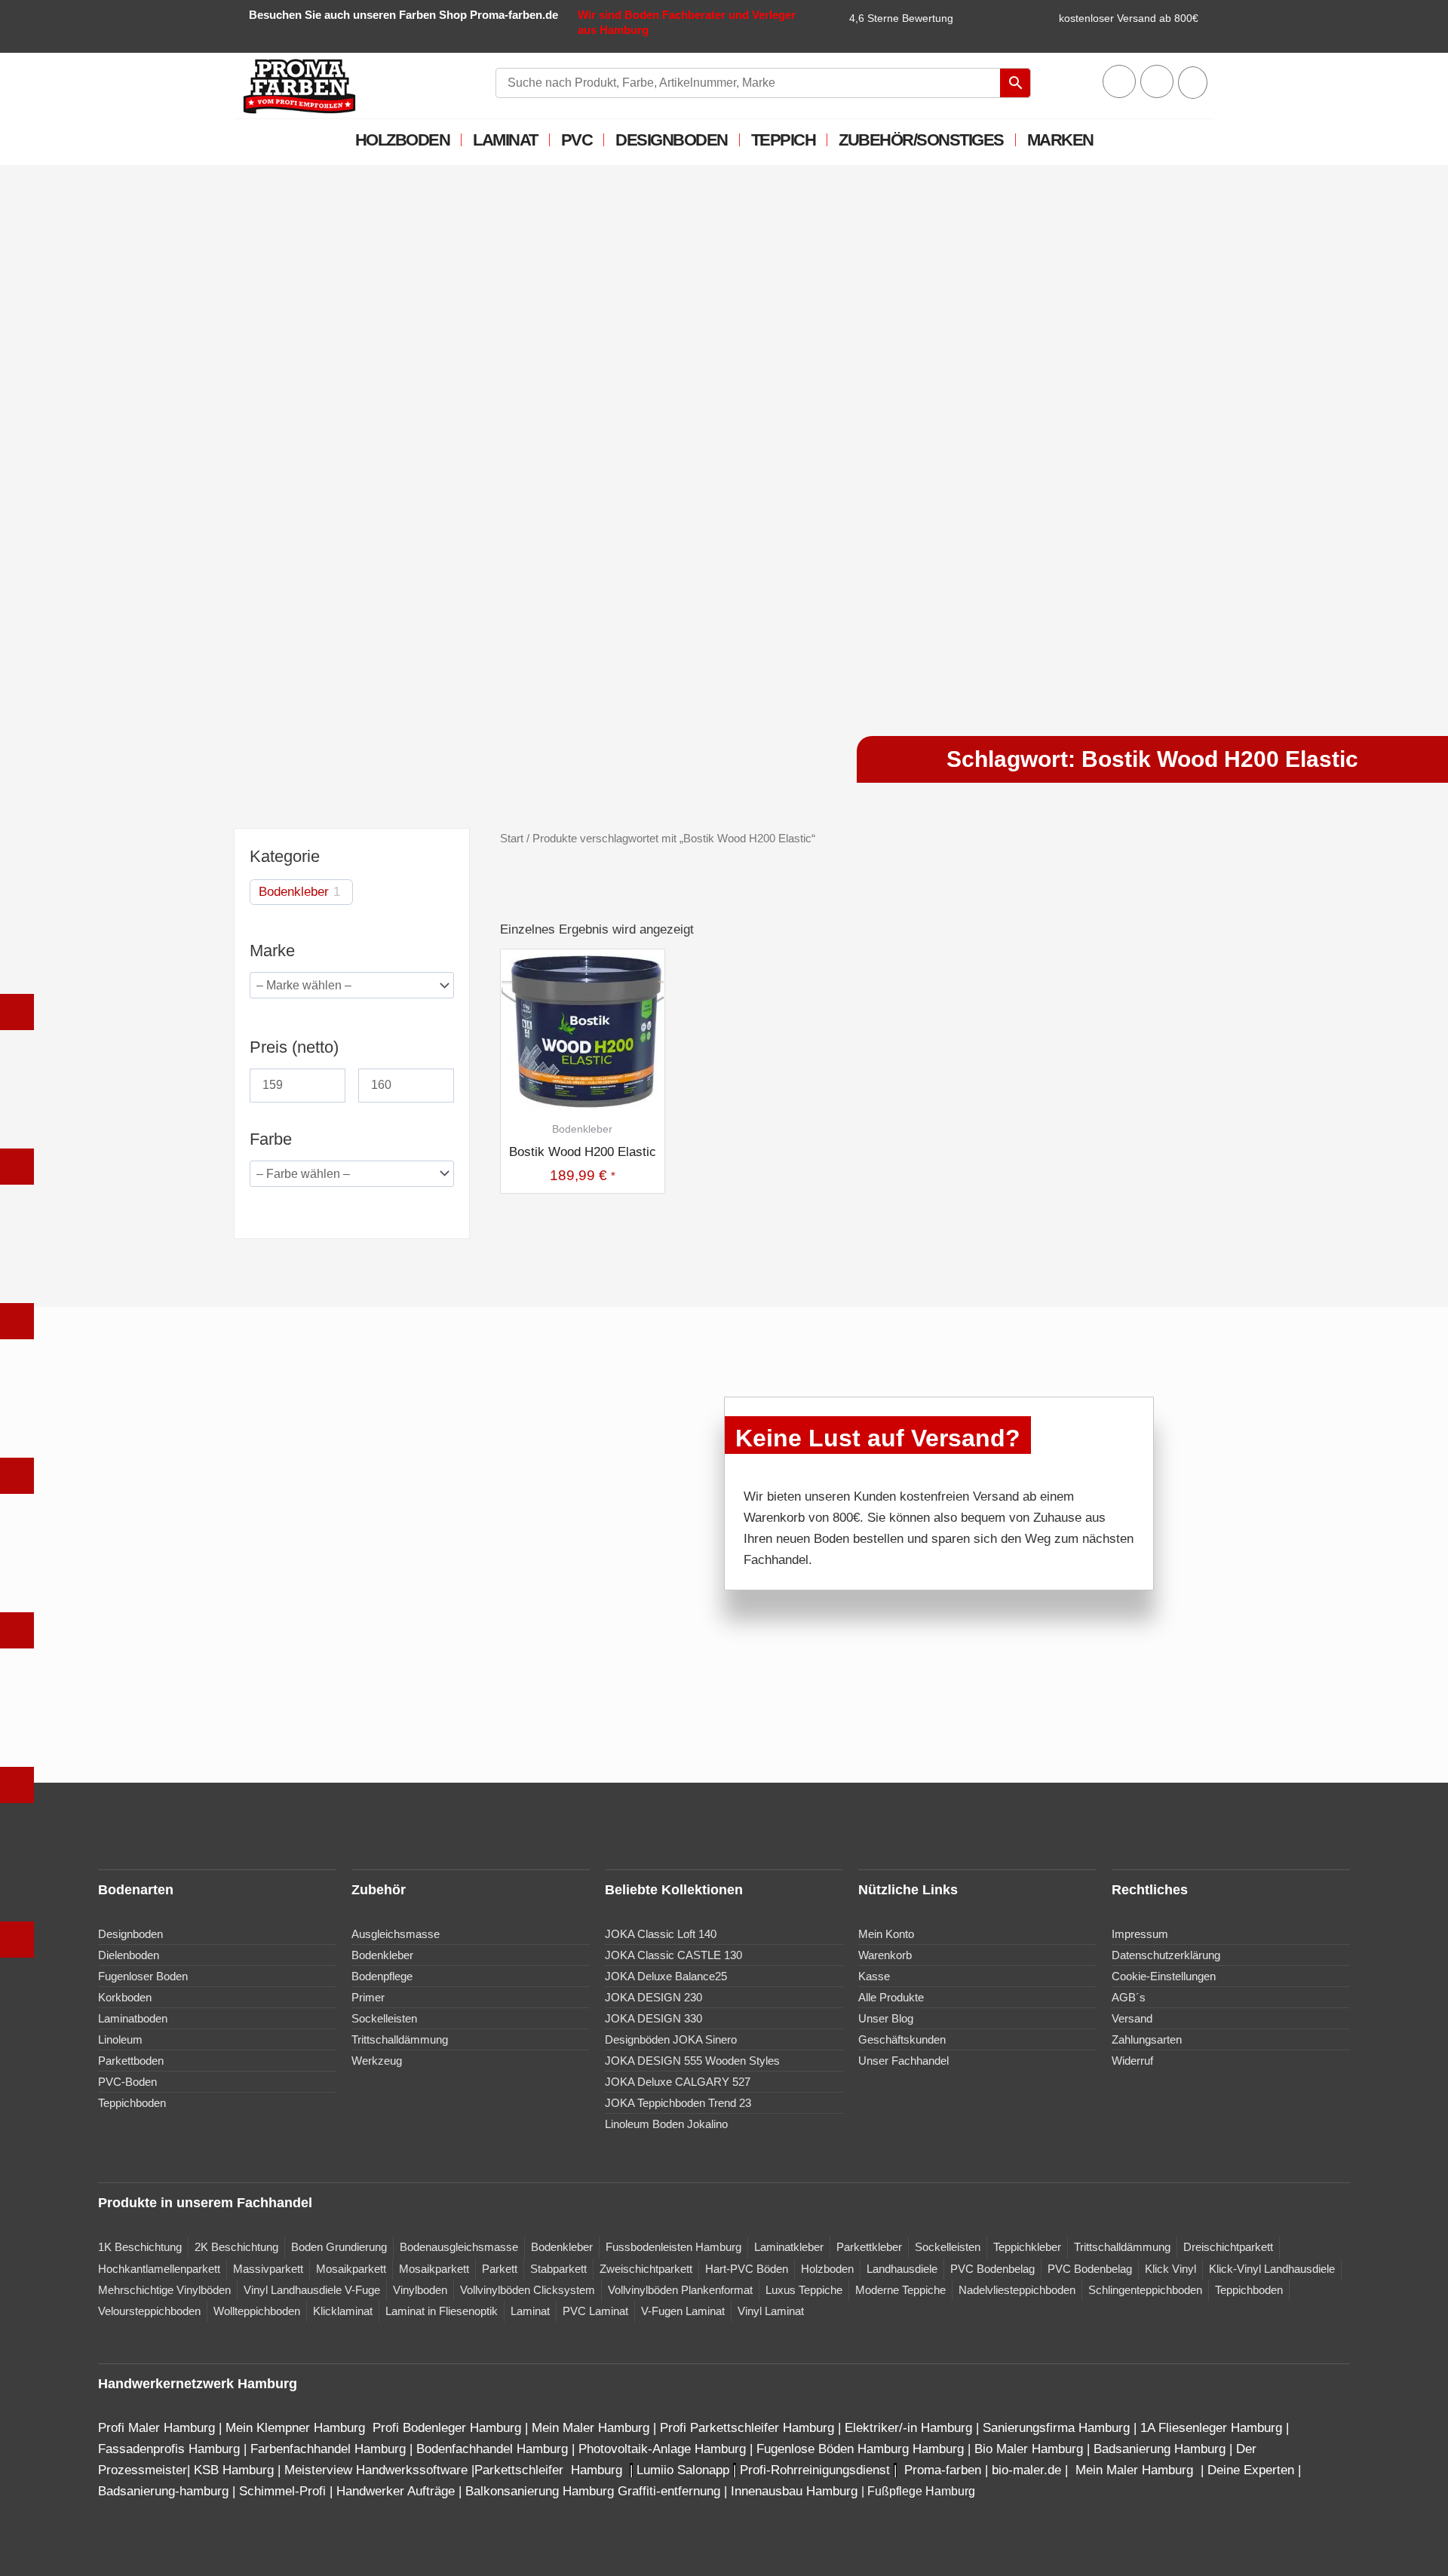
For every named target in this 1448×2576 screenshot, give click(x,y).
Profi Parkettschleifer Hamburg (747, 2428)
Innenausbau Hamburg (794, 2491)
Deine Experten (1251, 2470)
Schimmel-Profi (282, 2491)
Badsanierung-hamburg (163, 2491)
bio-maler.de (1025, 2470)
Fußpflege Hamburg (921, 2491)
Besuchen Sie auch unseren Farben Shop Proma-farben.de (403, 15)
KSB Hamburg (236, 2470)
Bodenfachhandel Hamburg (494, 2449)
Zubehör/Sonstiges (921, 140)
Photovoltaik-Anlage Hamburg (664, 2449)
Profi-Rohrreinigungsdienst (815, 2470)
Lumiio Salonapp (683, 2470)
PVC (577, 140)
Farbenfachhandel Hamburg (330, 2449)
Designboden (672, 140)
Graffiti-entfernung (669, 2491)
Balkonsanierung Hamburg (540, 2491)
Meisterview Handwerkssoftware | (379, 2470)
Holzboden (403, 140)
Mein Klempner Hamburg (295, 2428)
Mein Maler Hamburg (591, 2428)
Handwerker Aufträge (396, 2491)
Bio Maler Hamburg (1031, 2449)
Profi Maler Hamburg (156, 2428)
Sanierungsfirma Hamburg (1058, 2428)
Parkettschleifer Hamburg (548, 2470)
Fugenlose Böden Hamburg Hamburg (862, 2449)
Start (512, 838)
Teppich (784, 140)
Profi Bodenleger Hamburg (447, 2428)
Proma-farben (943, 2470)
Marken (1060, 140)
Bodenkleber (294, 892)
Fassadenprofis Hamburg (171, 2449)
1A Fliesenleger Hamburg (1213, 2428)
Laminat (505, 140)
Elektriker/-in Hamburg (910, 2428)
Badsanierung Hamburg (1161, 2449)
